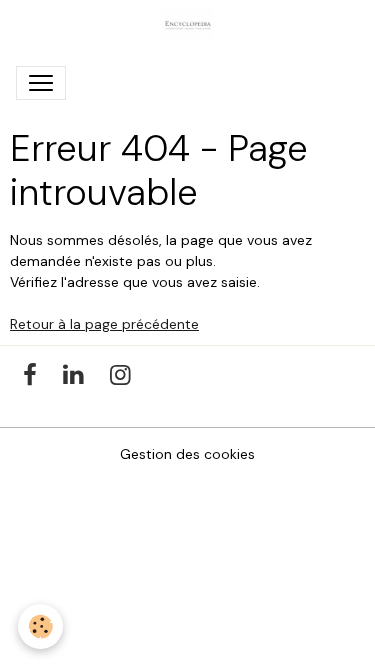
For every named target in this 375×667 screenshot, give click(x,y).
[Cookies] (40, 626)
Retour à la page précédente (104, 324)
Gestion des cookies (187, 454)
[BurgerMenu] (41, 83)
